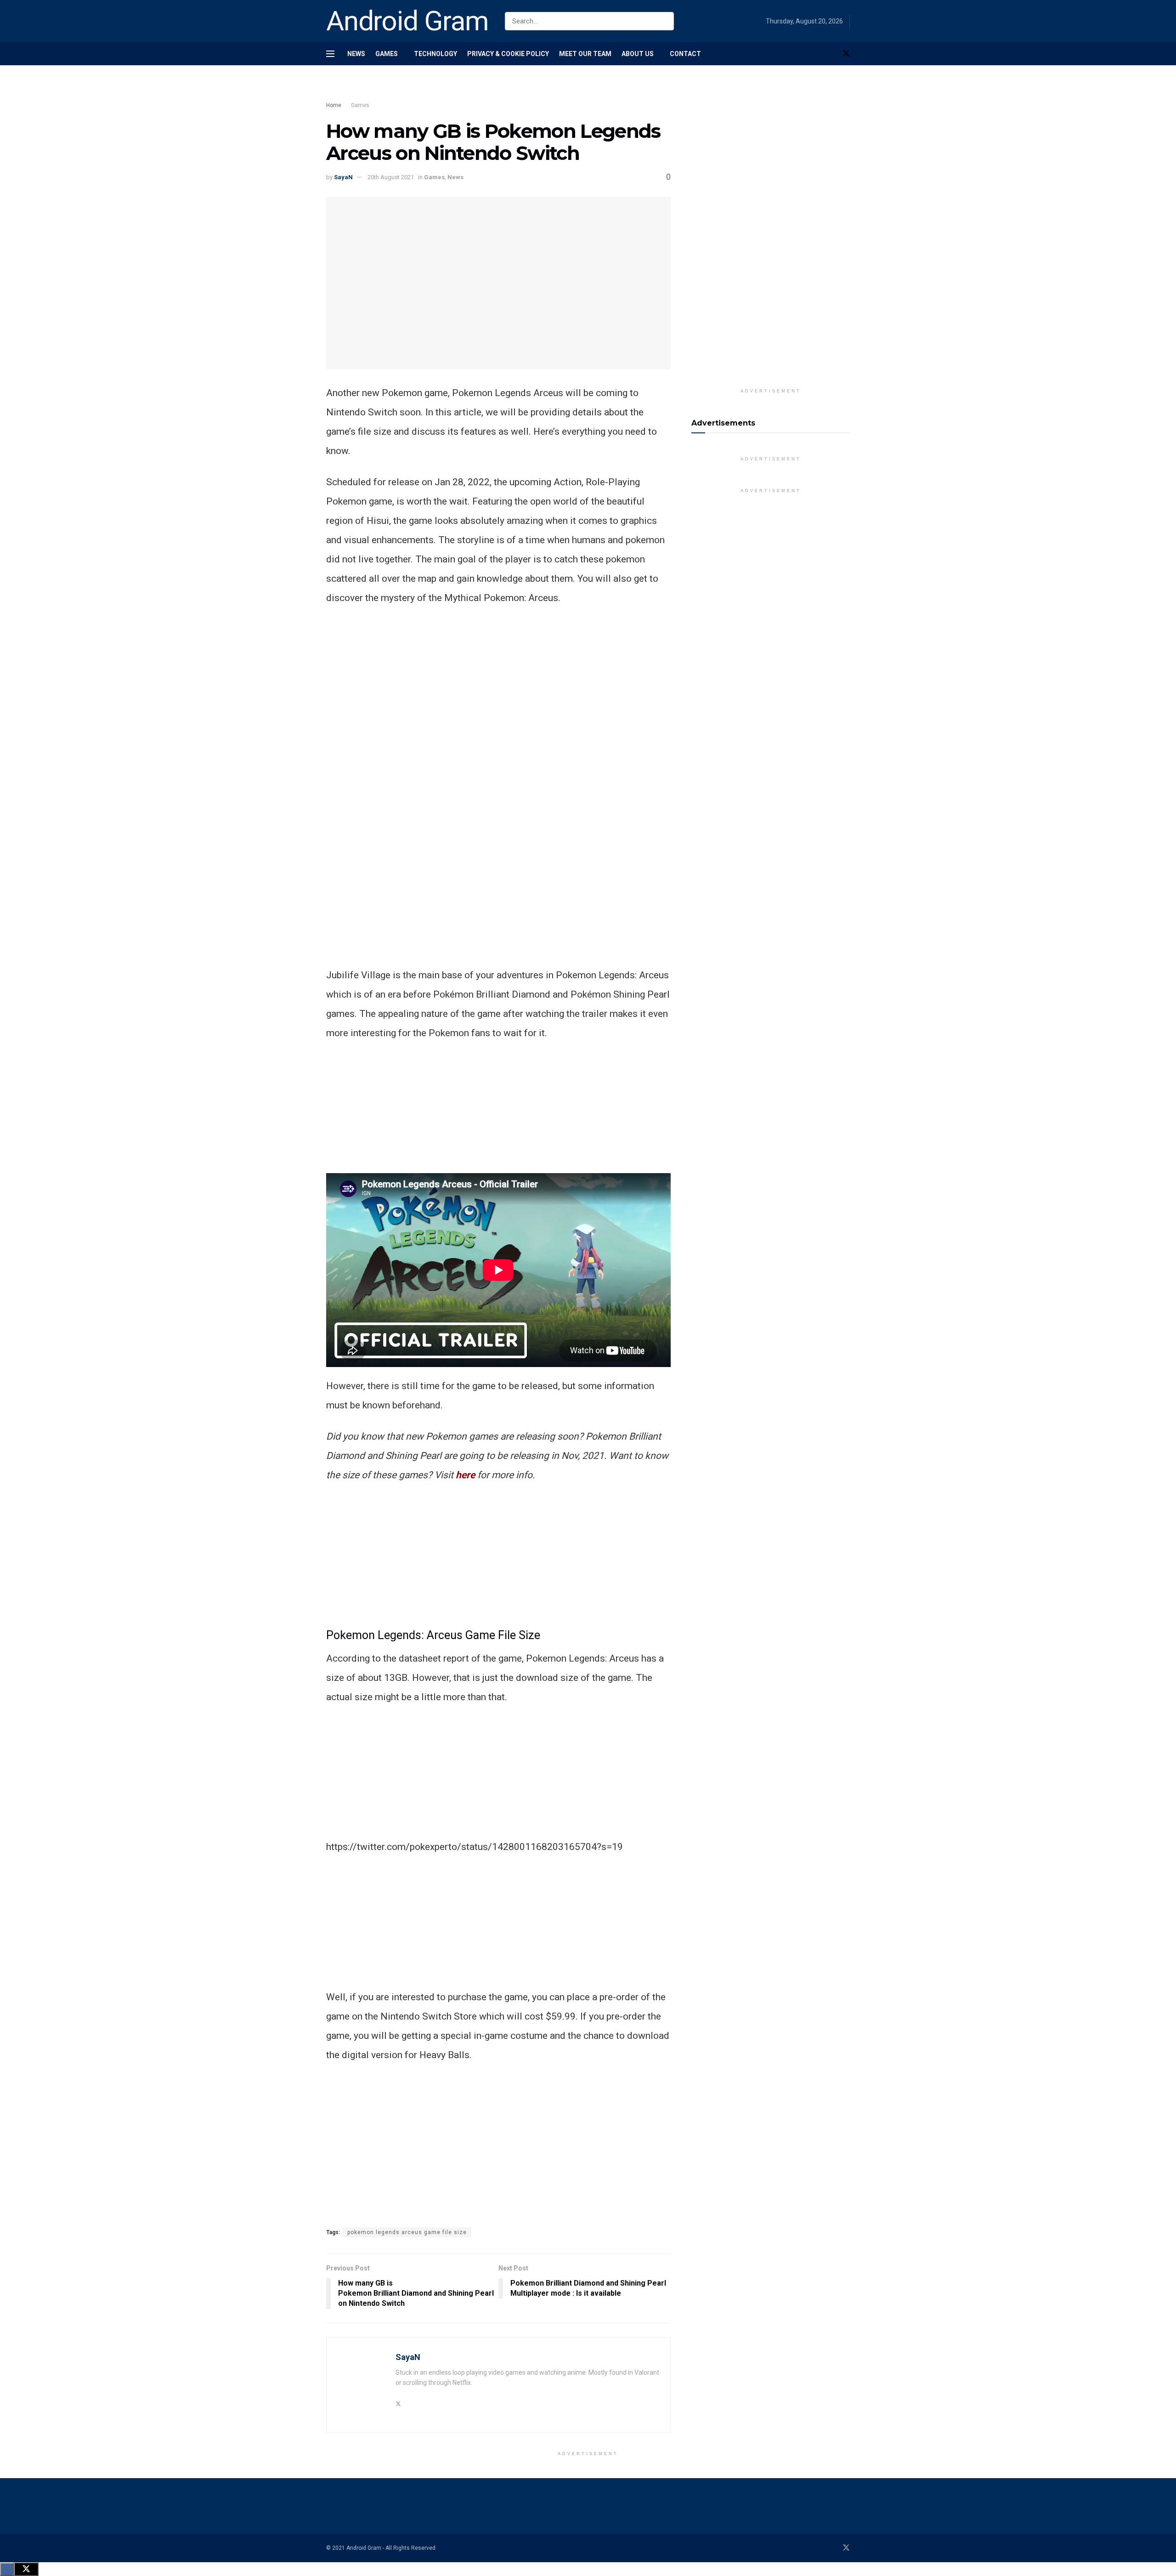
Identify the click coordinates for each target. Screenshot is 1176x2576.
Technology (435, 54)
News (356, 54)
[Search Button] (665, 21)
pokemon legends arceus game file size (407, 2232)
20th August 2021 (391, 177)
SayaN (343, 177)
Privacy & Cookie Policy (508, 54)
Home (334, 105)
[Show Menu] (330, 54)
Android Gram (407, 21)
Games (387, 54)
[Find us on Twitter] (846, 54)
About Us (638, 54)
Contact (685, 54)
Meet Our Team (585, 54)
